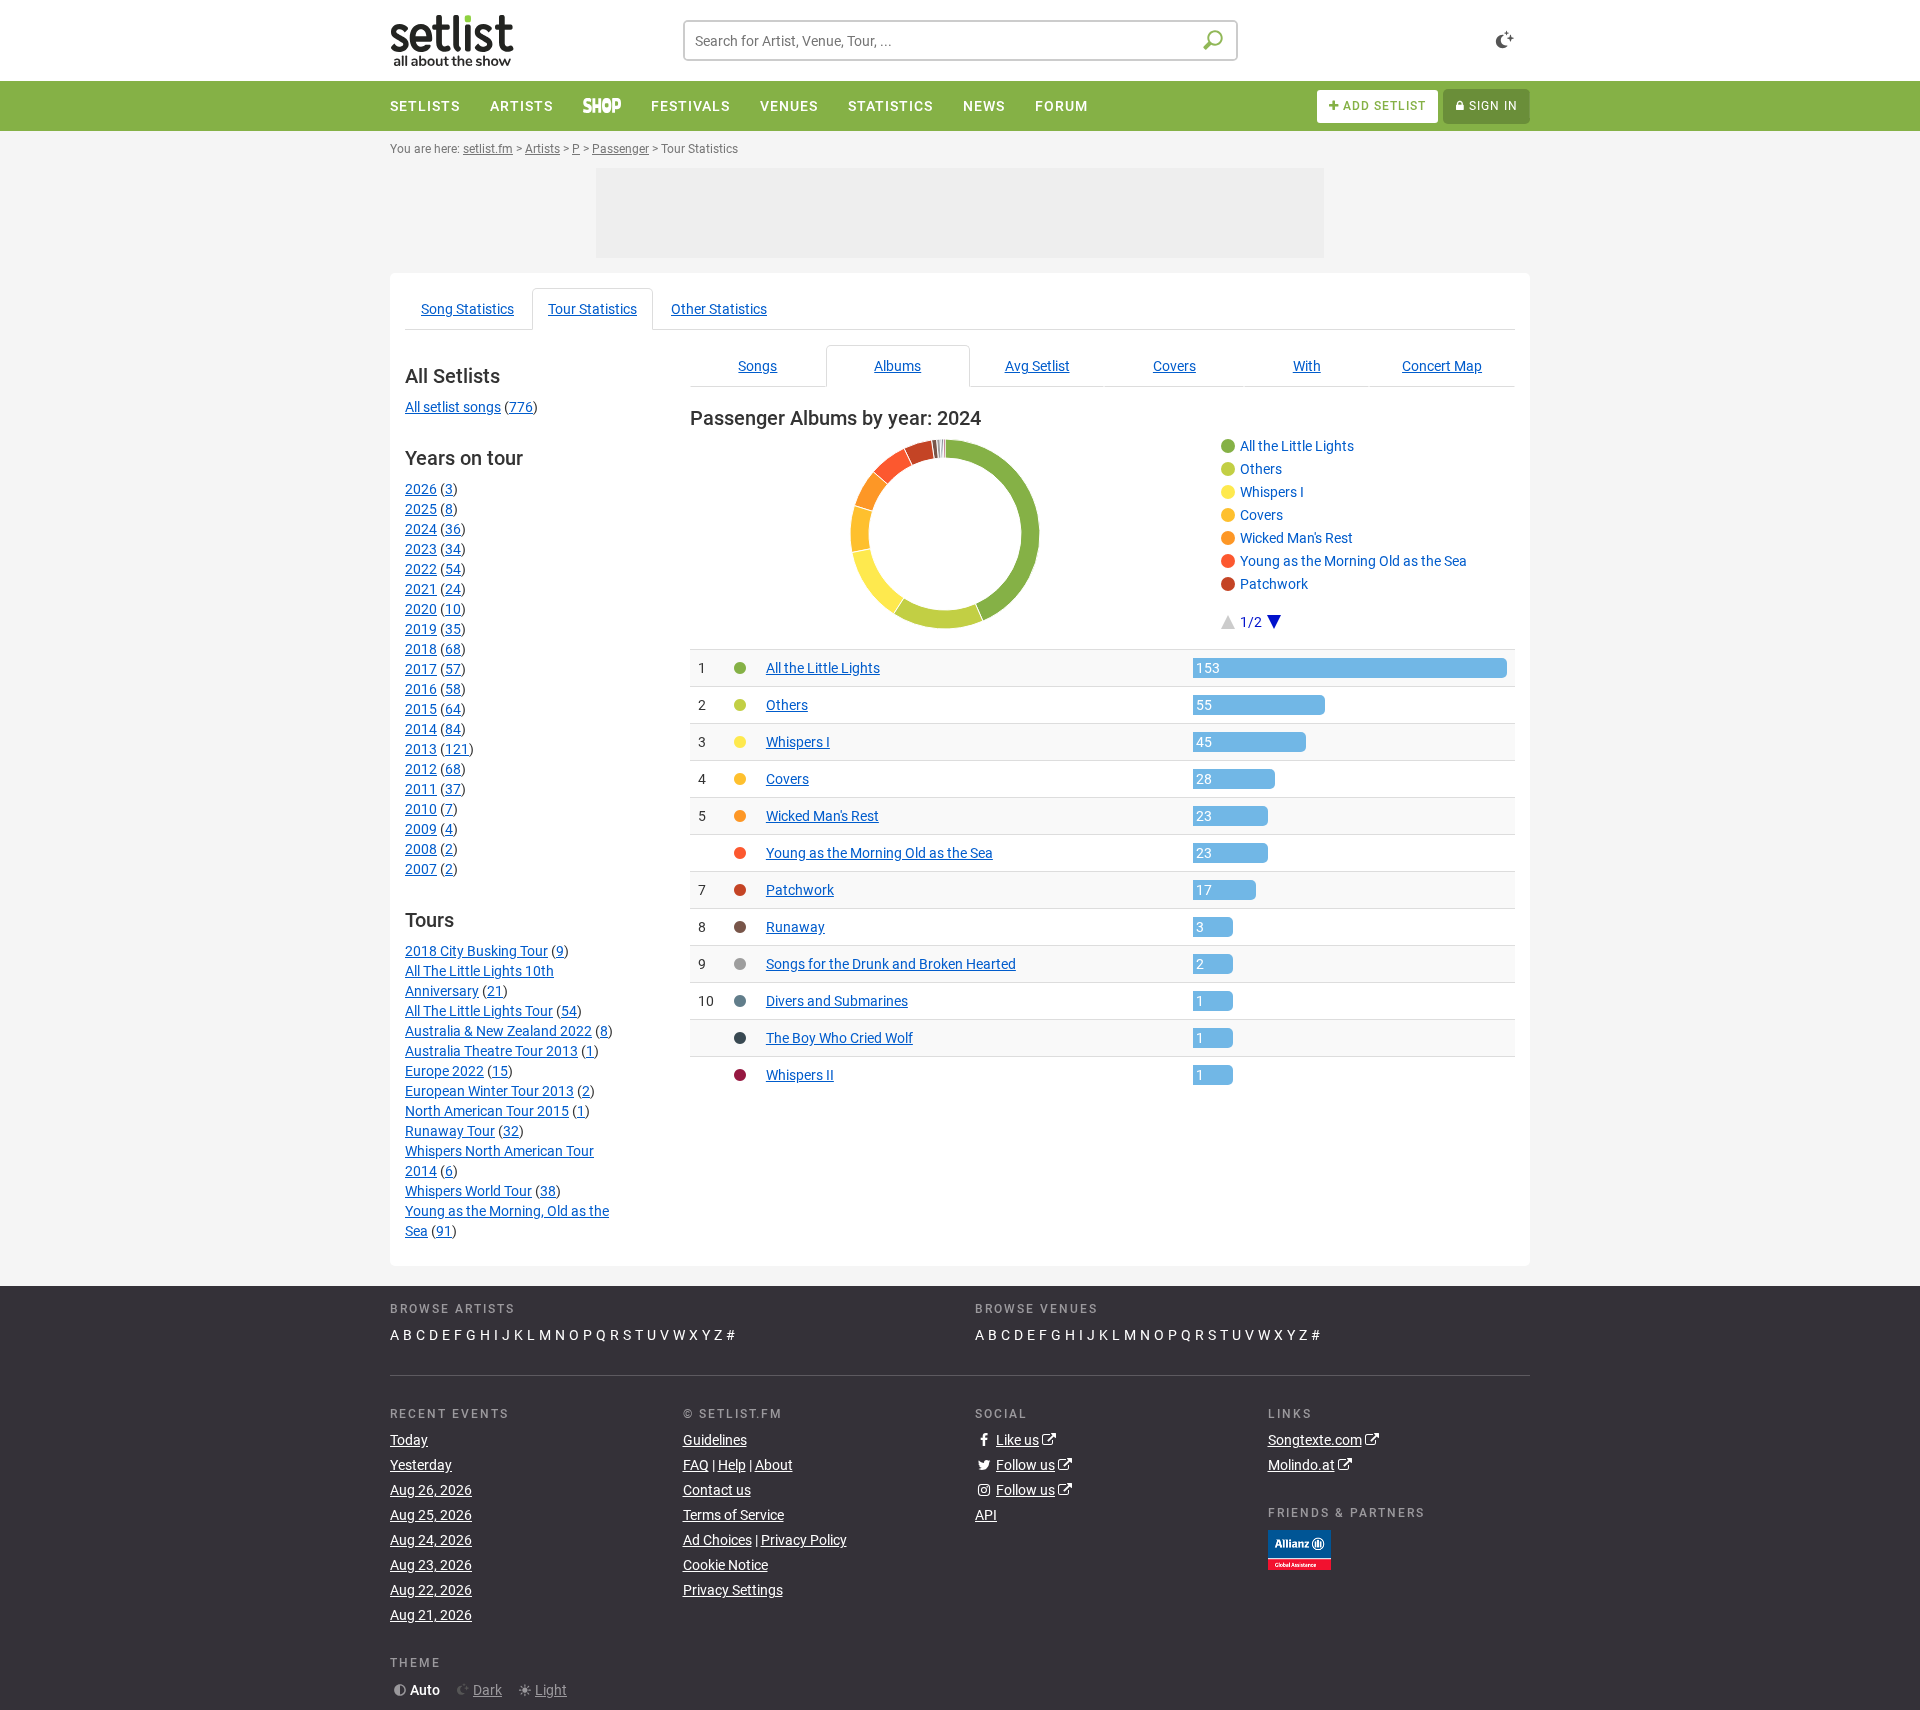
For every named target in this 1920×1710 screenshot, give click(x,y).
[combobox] (960, 40)
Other (719, 309)
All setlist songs (453, 407)
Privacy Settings (733, 1590)
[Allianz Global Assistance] (1299, 1548)
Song (467, 309)
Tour (592, 309)
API (986, 1515)
